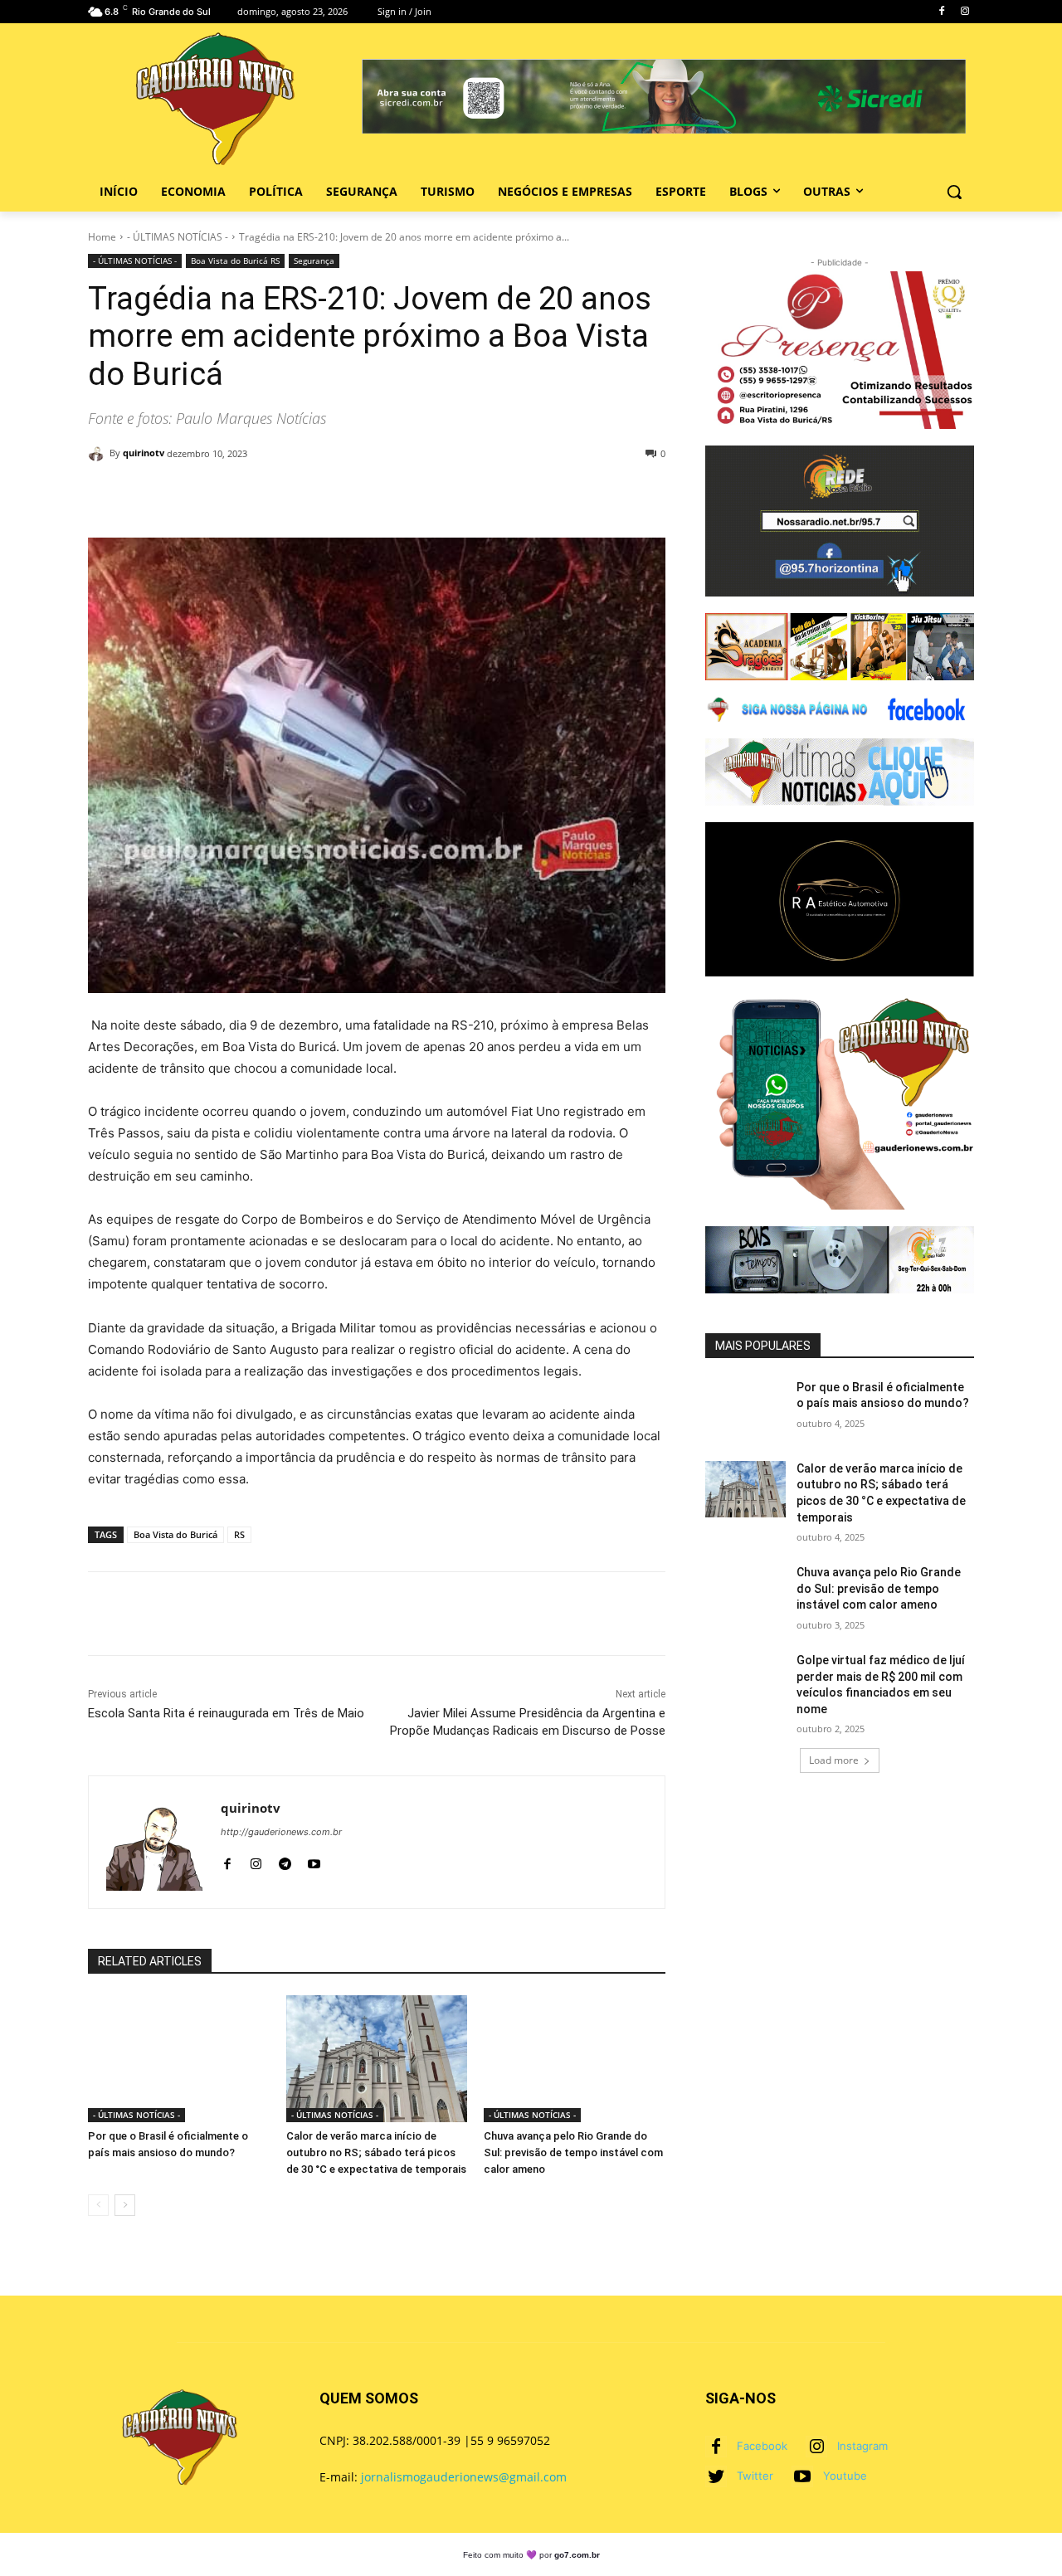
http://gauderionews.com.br (281, 1832)
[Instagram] (965, 12)
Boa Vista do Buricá (175, 1534)
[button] (954, 192)
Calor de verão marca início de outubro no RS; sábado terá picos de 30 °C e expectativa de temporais (376, 2152)
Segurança (314, 261)
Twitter (755, 2476)
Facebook (762, 2446)
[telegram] (285, 1860)
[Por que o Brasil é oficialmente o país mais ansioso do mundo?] (179, 2059)
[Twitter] (716, 2476)
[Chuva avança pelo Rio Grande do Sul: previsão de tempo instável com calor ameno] (575, 2059)
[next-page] (125, 2205)
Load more (834, 1760)
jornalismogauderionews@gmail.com (464, 2477)
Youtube (845, 2476)
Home (102, 237)
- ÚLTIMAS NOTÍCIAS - (178, 237)
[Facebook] (941, 12)
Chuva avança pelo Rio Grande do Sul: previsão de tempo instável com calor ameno (573, 2152)
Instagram (862, 2446)
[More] (592, 496)
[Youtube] (802, 2476)
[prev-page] (98, 2205)
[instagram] (256, 1860)
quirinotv (144, 453)
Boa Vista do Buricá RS (235, 261)
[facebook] (227, 1860)
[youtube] (314, 1860)
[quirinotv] (99, 453)
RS (239, 1534)
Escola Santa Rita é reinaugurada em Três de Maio (226, 1713)
